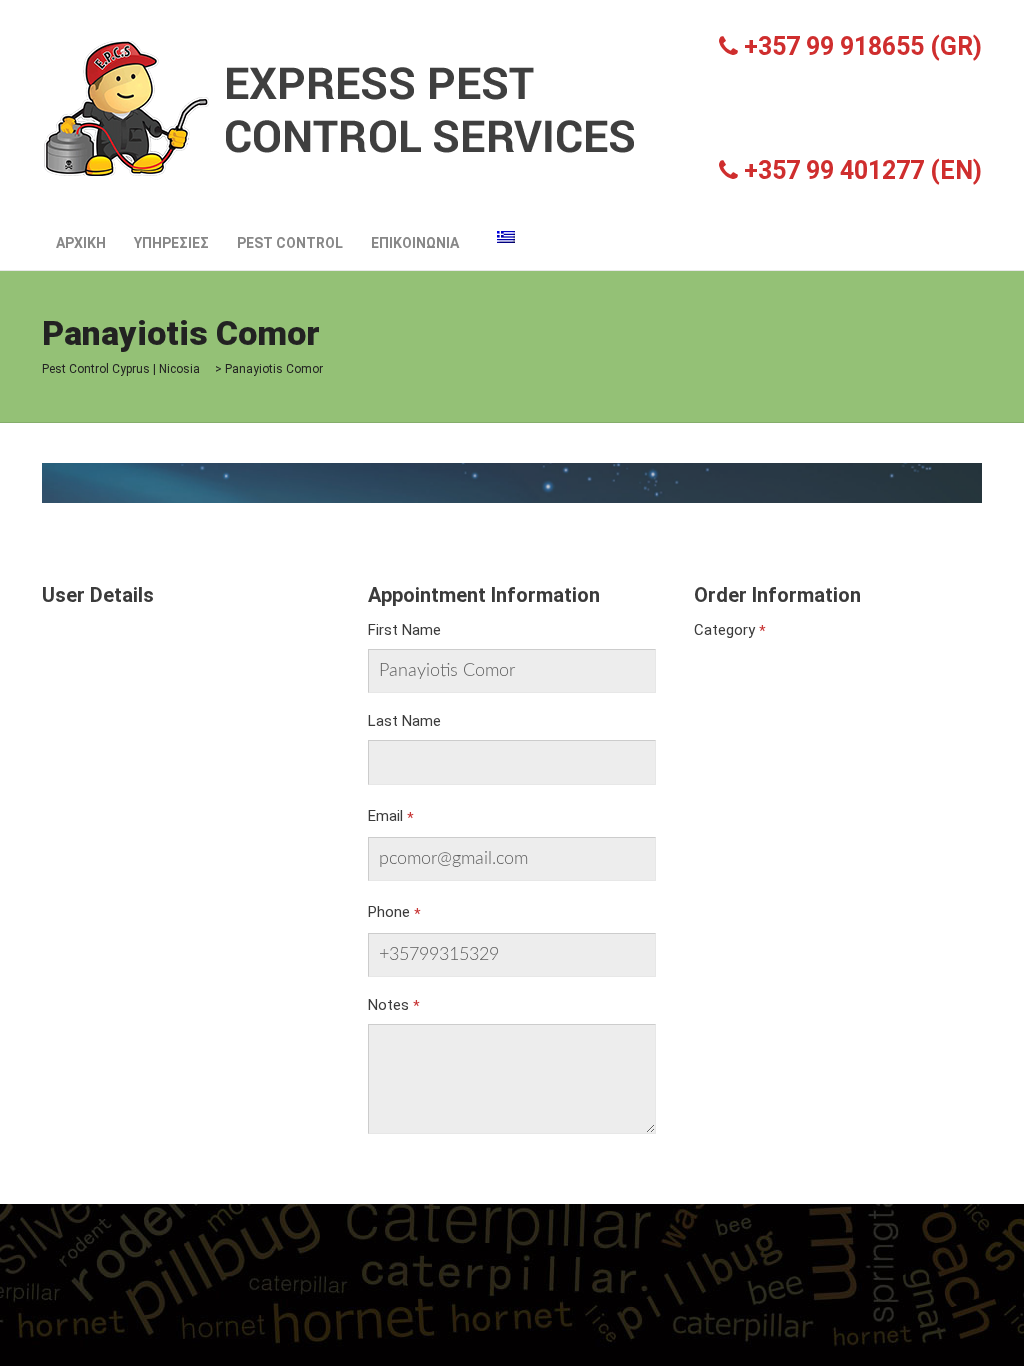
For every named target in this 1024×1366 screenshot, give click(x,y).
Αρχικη (81, 243)
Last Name (404, 721)
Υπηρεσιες (171, 243)
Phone (389, 912)
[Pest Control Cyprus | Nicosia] (342, 107)
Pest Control (290, 243)
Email (385, 816)
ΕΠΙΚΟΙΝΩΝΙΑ (415, 243)
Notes (388, 1005)
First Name (404, 630)
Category (724, 630)
